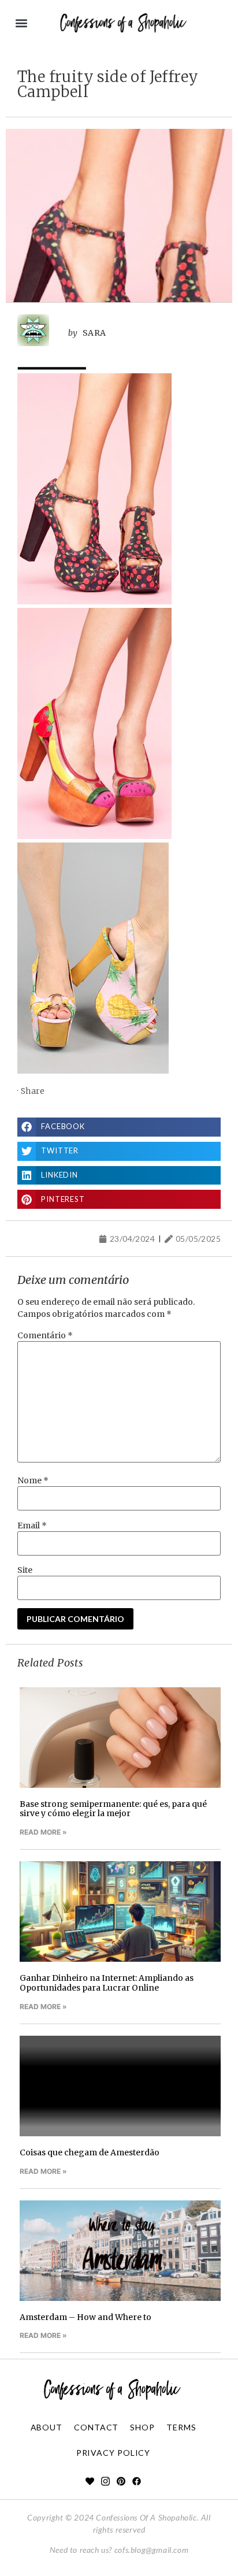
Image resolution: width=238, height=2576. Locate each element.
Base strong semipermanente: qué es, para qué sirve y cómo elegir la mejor (113, 1809)
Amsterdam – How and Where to (85, 2317)
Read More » (43, 1832)
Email (32, 1525)
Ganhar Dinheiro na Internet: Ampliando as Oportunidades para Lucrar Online (107, 1983)
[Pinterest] (121, 2481)
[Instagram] (105, 2481)
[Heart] (90, 2481)
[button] (21, 23)
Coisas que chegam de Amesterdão (90, 2152)
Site (25, 1570)
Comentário (45, 1335)
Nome (33, 1480)
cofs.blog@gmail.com (151, 2550)
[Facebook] (137, 2481)
